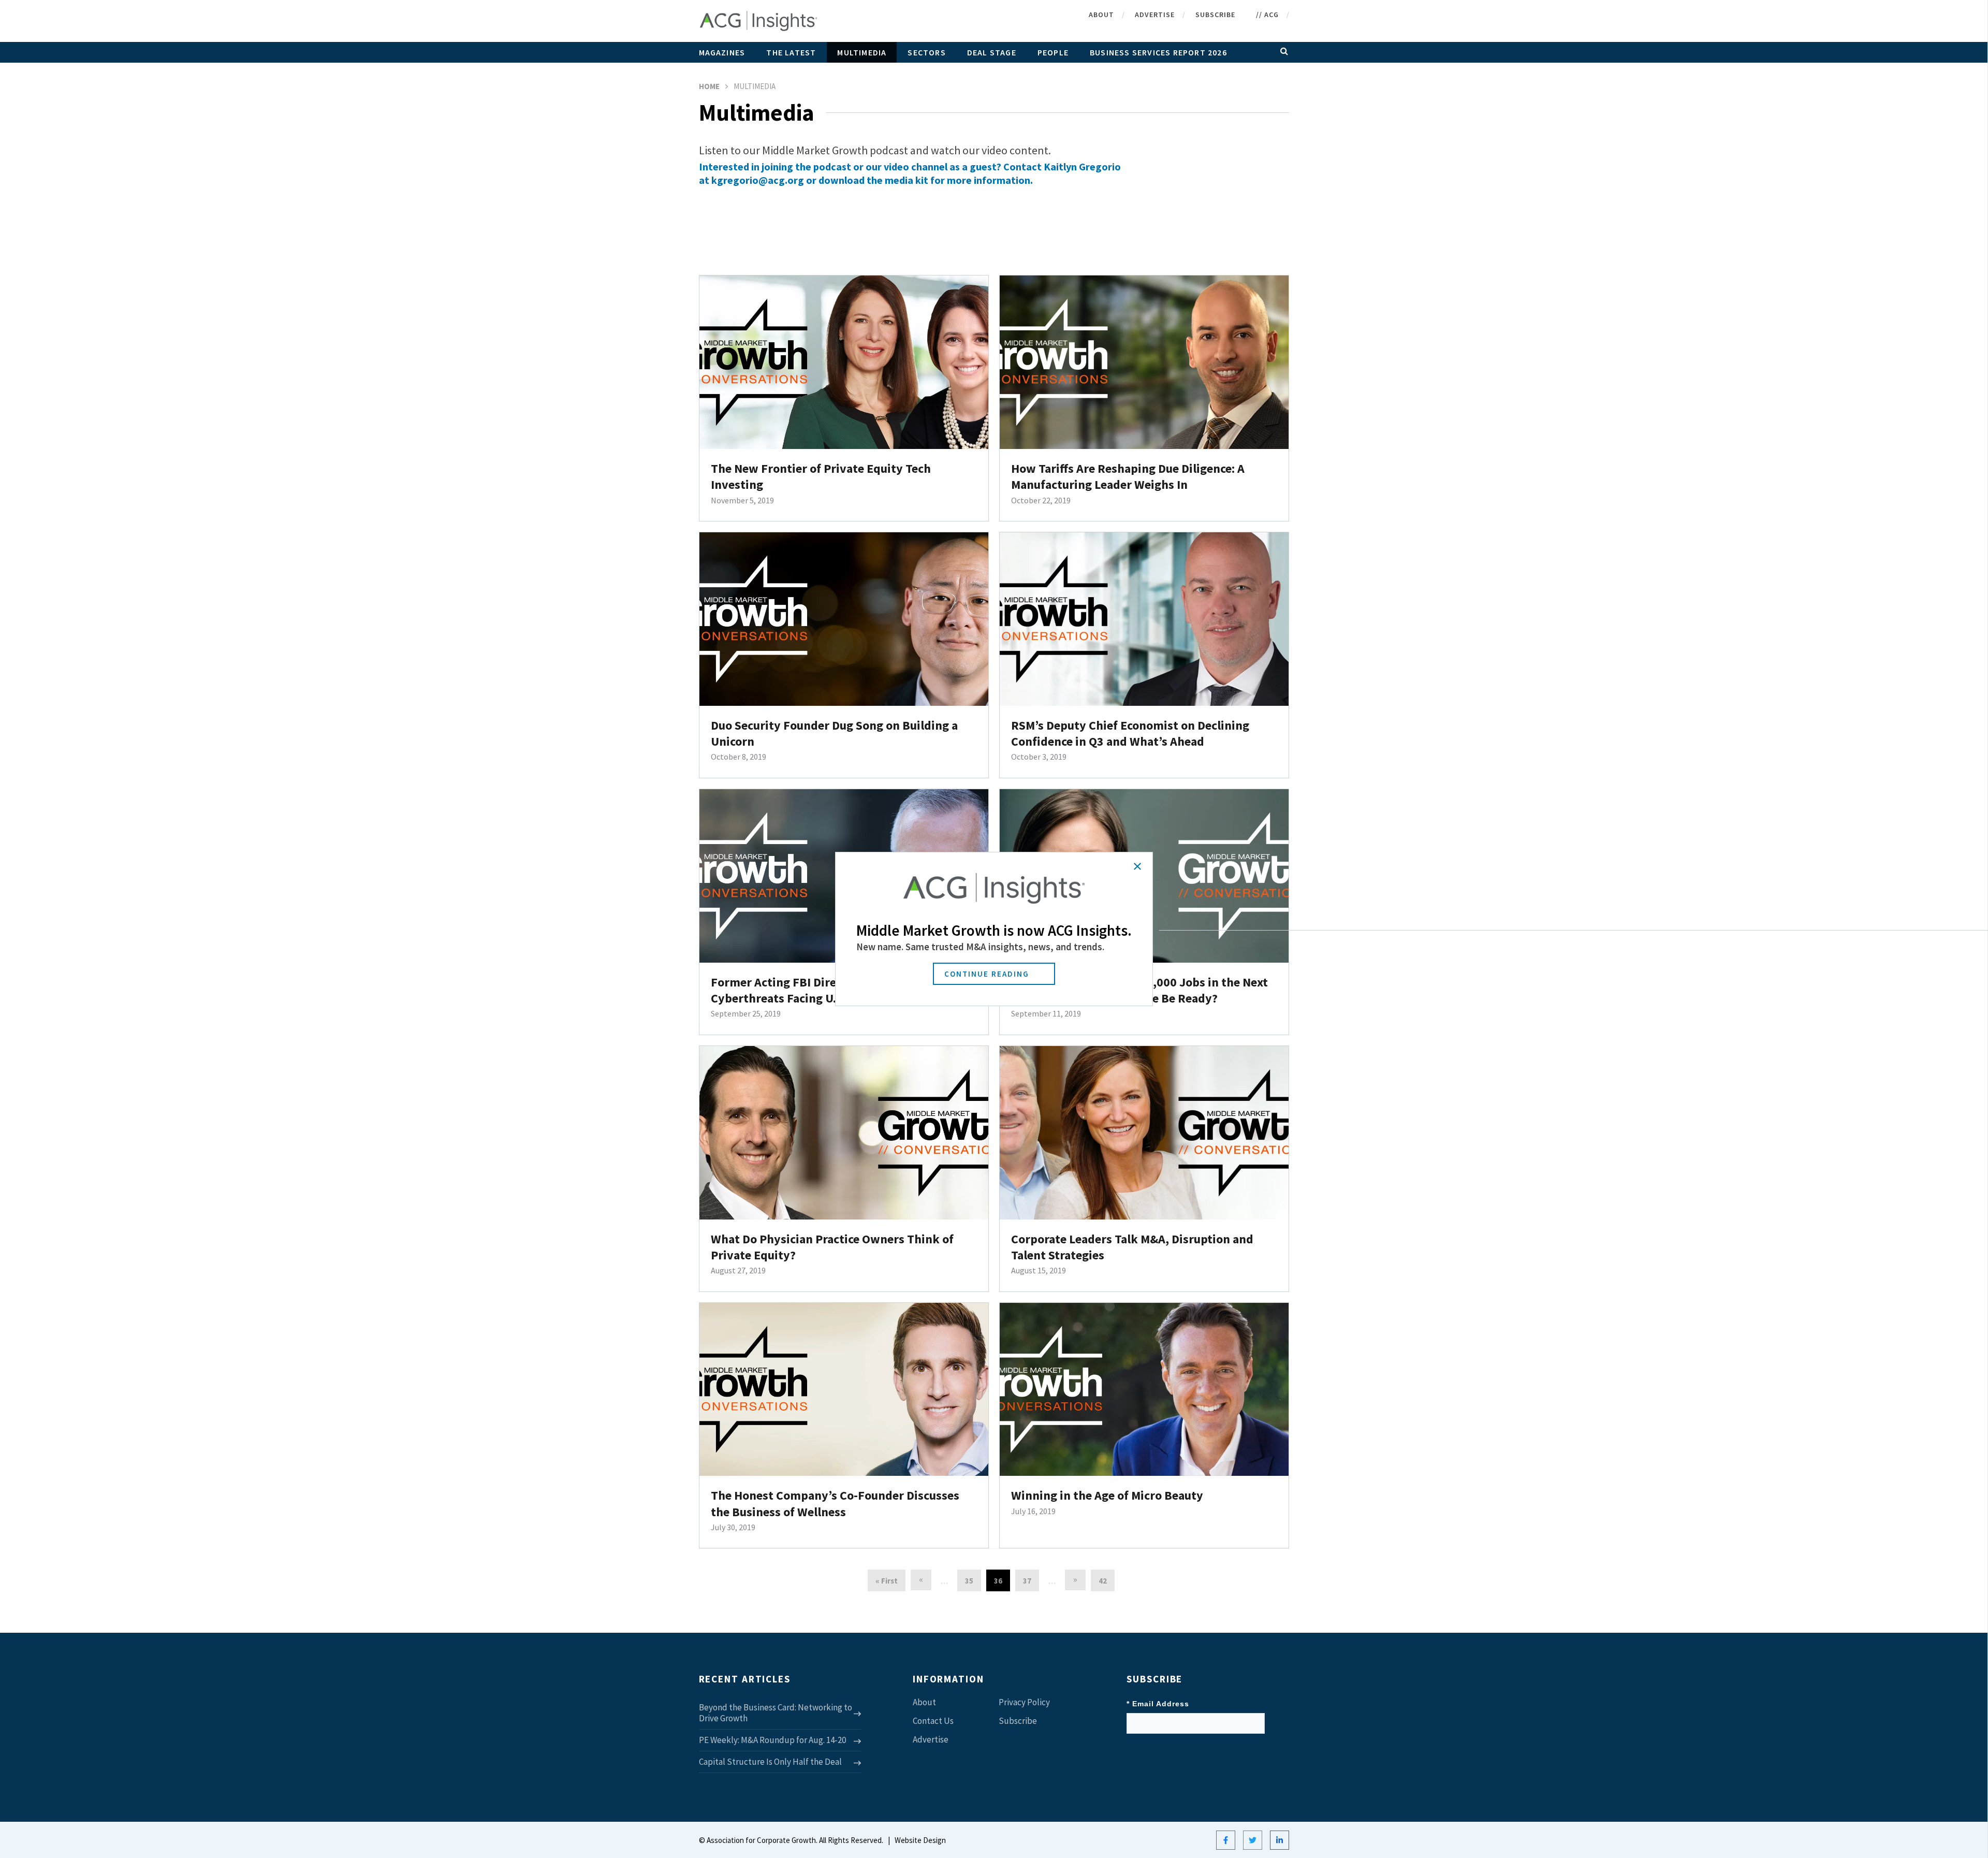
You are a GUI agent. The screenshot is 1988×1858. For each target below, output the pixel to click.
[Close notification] (1137, 866)
